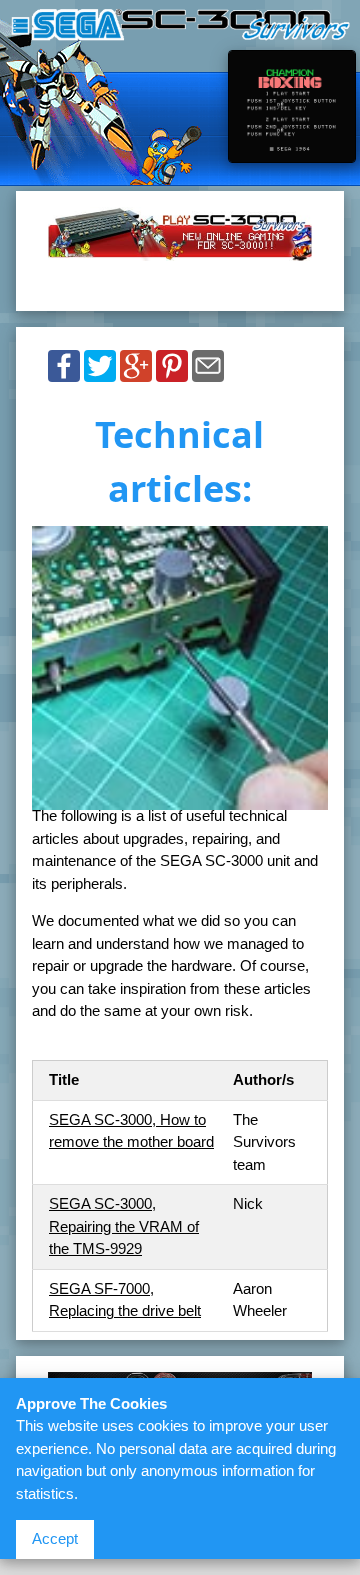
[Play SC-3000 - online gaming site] (180, 250)
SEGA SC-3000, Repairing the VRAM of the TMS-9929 (124, 1226)
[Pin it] (172, 371)
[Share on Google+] (136, 371)
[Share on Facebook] (64, 371)
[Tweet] (100, 371)
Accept (55, 1538)
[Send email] (208, 371)
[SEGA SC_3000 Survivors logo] (180, 29)
